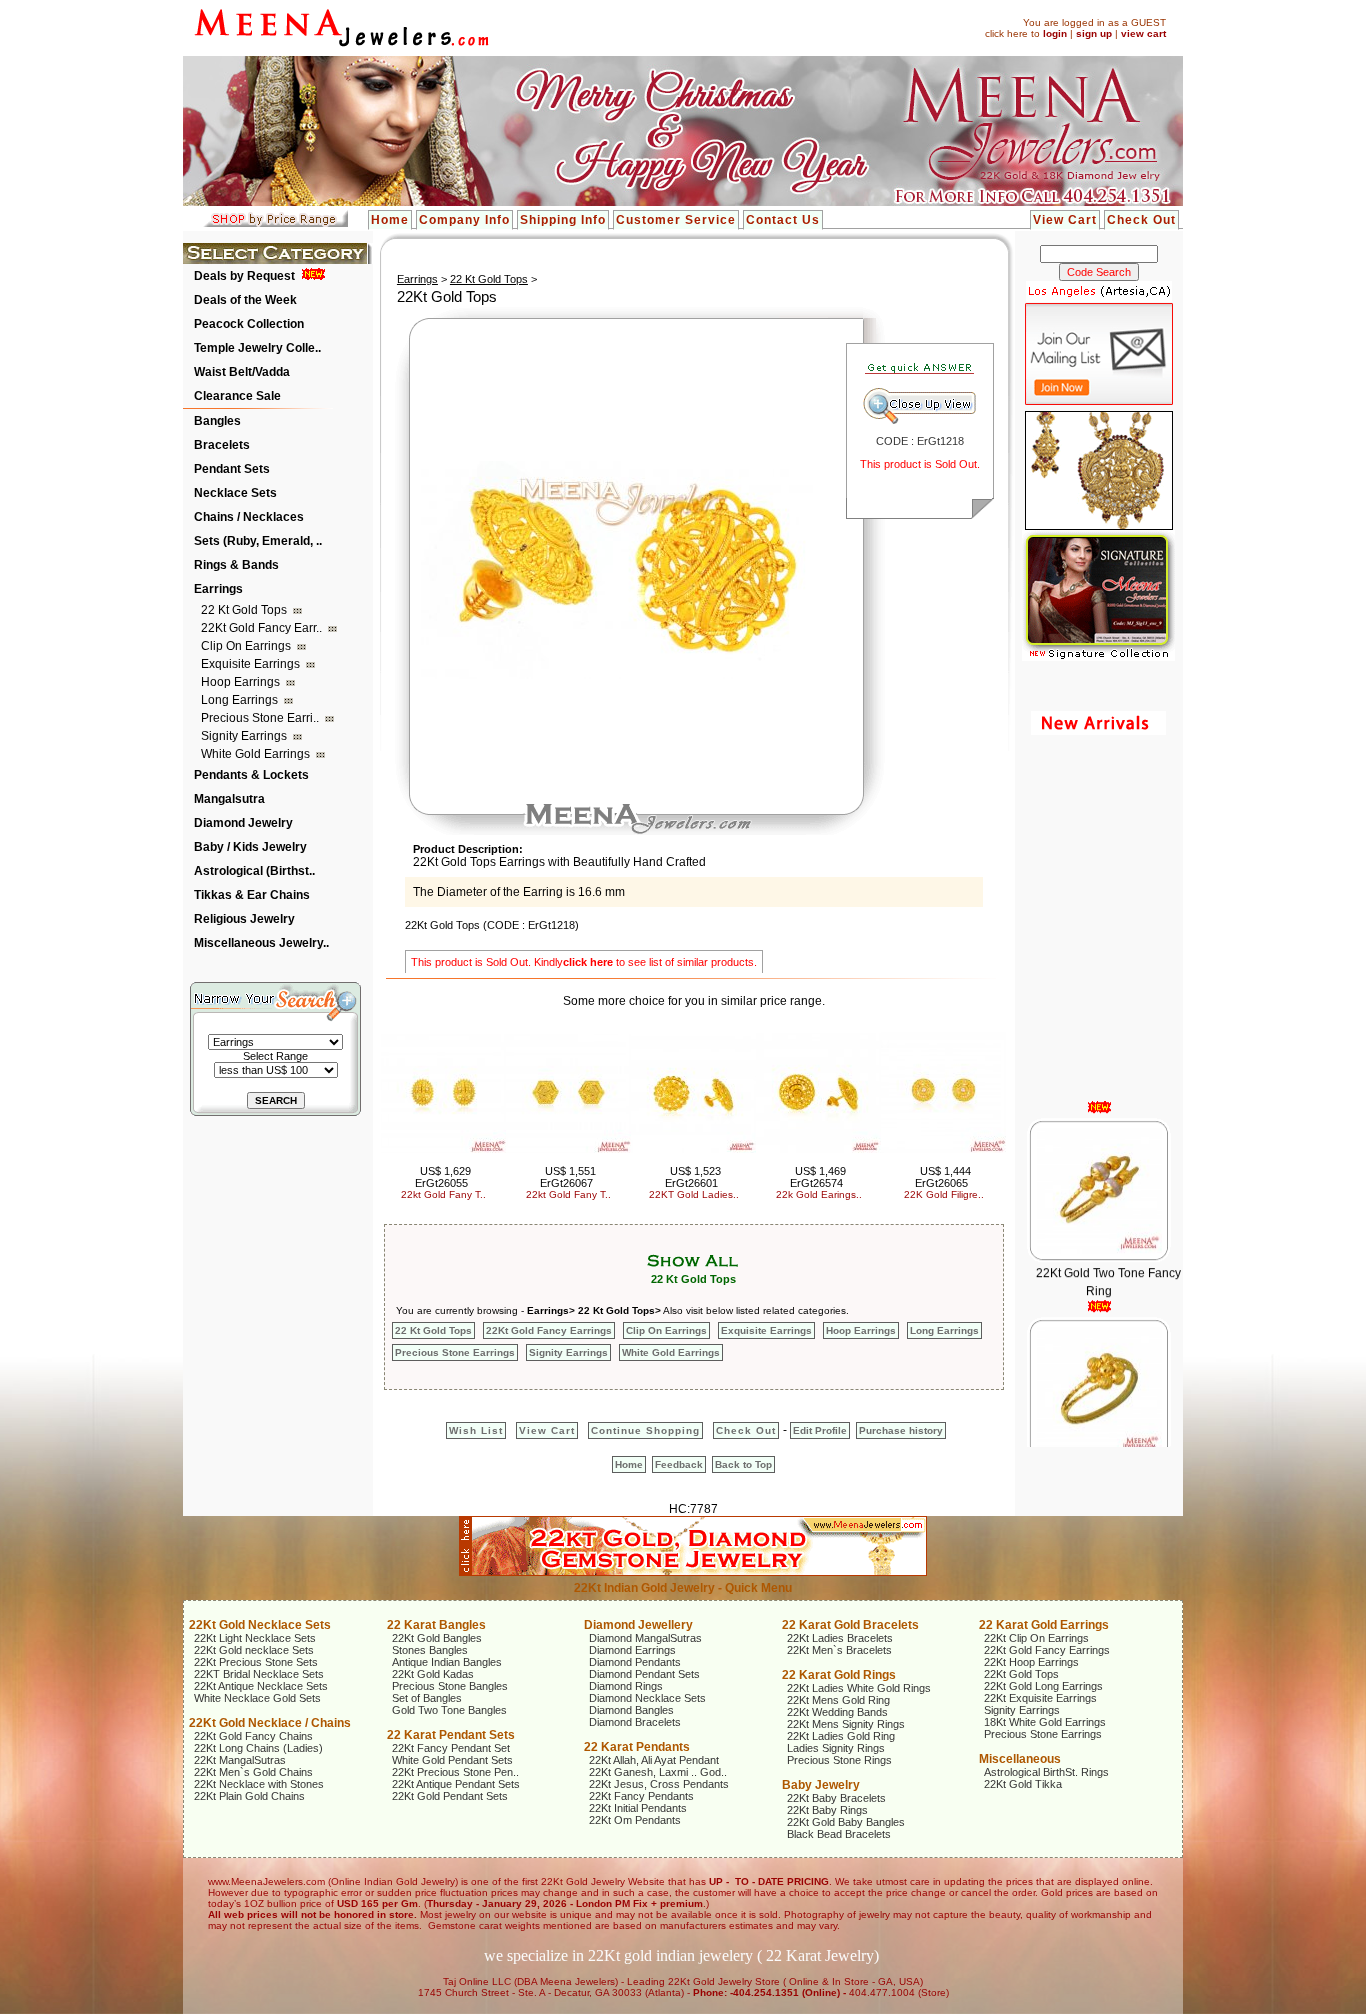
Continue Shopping (645, 1430)
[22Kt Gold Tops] (621, 675)
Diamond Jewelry (243, 823)
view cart (1143, 33)
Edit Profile (820, 1430)
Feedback (679, 1464)
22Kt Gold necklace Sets (254, 1650)
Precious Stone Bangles (450, 1686)
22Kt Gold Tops (1021, 1674)
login (1055, 33)
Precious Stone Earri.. (261, 718)
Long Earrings (241, 700)
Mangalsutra (229, 799)
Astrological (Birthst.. (254, 871)
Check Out (1141, 220)
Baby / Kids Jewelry (250, 847)
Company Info (464, 220)
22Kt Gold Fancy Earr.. (263, 628)
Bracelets (222, 445)
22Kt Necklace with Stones (259, 1784)
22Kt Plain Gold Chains (249, 1796)
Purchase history (901, 1430)
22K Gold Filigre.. (944, 1194)
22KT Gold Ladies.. (694, 1194)
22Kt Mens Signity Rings (846, 1724)
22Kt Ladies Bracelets (840, 1638)
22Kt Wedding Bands (837, 1712)
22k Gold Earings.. (819, 1194)
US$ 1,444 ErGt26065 (943, 1177)
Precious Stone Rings (839, 1760)
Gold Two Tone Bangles (449, 1710)
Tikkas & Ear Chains (252, 895)
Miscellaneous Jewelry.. (261, 943)
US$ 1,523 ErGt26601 (693, 1177)
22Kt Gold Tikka (1023, 1784)
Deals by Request (244, 276)
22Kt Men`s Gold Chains (253, 1772)
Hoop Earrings (242, 682)
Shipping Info (563, 220)
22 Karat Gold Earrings (1044, 1625)
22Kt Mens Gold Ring (838, 1700)
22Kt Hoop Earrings (1031, 1662)
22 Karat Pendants (637, 1747)
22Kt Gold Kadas (433, 1674)
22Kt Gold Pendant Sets (450, 1796)
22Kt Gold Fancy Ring (1107, 1439)
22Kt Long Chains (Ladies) (258, 1748)
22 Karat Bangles (436, 1625)
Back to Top (743, 1464)
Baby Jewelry (821, 1785)
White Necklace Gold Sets (257, 1698)
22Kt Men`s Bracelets (839, 1650)
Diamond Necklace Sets (647, 1698)
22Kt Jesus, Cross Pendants (659, 1784)
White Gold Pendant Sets (452, 1760)
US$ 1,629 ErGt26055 (443, 1177)
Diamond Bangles (631, 1710)
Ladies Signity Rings (836, 1748)
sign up (1094, 33)
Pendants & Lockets (251, 775)
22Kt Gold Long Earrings (1043, 1686)
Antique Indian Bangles (447, 1662)
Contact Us (783, 220)
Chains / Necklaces (249, 517)
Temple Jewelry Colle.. (257, 348)
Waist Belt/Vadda (242, 372)
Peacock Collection (249, 324)
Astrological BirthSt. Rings (1046, 1772)
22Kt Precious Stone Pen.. (455, 1772)
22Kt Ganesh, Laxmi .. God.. (658, 1772)
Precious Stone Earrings (455, 1352)
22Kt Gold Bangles (437, 1638)
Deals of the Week (245, 300)
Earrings (218, 589)
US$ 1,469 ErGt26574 (818, 1177)
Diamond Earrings (632, 1650)
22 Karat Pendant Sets (451, 1735)
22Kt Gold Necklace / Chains (270, 1723)
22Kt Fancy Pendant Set (451, 1748)
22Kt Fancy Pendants (641, 1796)
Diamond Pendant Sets (644, 1674)
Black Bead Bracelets (839, 1834)
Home (390, 220)
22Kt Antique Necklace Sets (261, 1686)
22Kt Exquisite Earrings (1040, 1698)
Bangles (217, 421)
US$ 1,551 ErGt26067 (568, 1177)
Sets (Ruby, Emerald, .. (258, 541)
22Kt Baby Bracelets (836, 1798)
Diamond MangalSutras (645, 1638)
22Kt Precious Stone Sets (256, 1662)
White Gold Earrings (257, 754)
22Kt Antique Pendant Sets (456, 1784)
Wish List (476, 1430)
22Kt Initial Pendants (638, 1808)
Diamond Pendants (635, 1662)
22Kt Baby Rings (827, 1810)
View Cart (1065, 220)
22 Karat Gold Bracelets (850, 1625)
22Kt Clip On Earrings (1036, 1638)
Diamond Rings (626, 1686)
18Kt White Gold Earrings (1045, 1722)
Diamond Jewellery (638, 1625)
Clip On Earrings (247, 646)
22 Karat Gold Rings (839, 1675)
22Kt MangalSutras (240, 1760)
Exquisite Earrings (252, 664)
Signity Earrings (245, 736)
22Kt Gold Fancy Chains (253, 1736)
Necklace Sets (235, 493)
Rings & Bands (236, 565)
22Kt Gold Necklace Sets (260, 1625)
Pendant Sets (232, 469)
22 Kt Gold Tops (245, 610)
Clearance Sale (237, 396)
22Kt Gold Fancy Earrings (549, 1330)
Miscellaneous (1020, 1759)
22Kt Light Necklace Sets (255, 1638)
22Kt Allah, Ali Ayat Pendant (654, 1760)
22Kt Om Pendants (635, 1820)
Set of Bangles (427, 1698)
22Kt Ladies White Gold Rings (859, 1688)
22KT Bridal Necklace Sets (259, 1674)
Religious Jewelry (244, 919)
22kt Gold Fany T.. (443, 1194)
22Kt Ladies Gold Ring (841, 1736)
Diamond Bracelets (635, 1722)
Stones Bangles (430, 1650)
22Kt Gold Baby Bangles (846, 1822)
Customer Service (676, 220)
